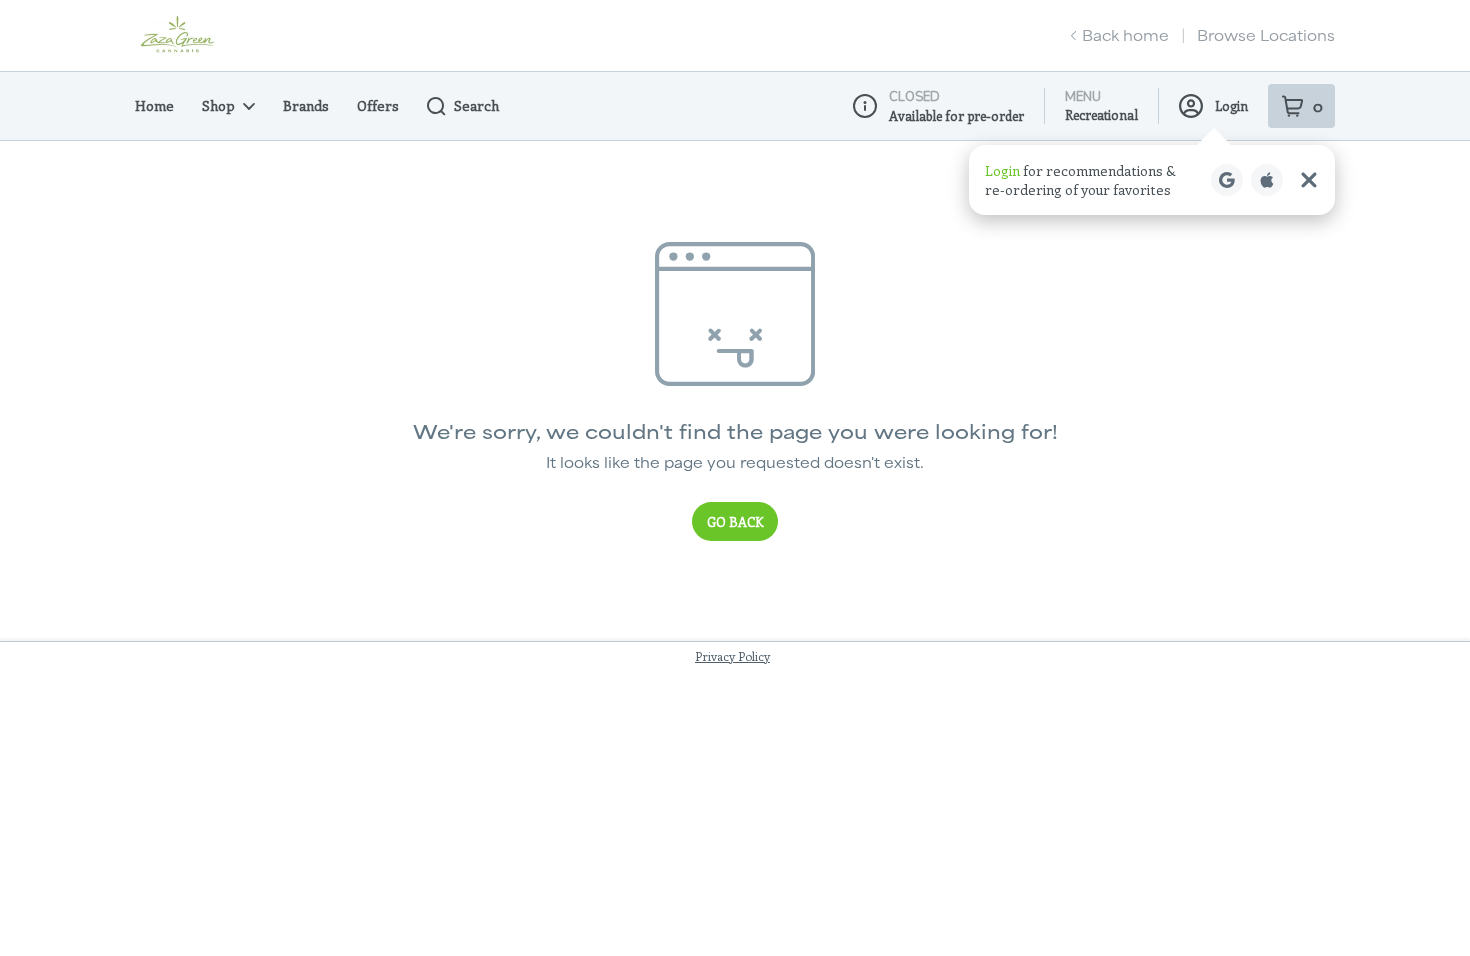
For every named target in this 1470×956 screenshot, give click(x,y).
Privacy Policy (732, 656)
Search (476, 105)
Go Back (735, 521)
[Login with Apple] (1267, 180)
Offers (378, 105)
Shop (218, 105)
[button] (1152, 180)
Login (1231, 105)
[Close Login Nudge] (1309, 180)
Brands (306, 105)
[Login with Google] (1227, 180)
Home (154, 105)
